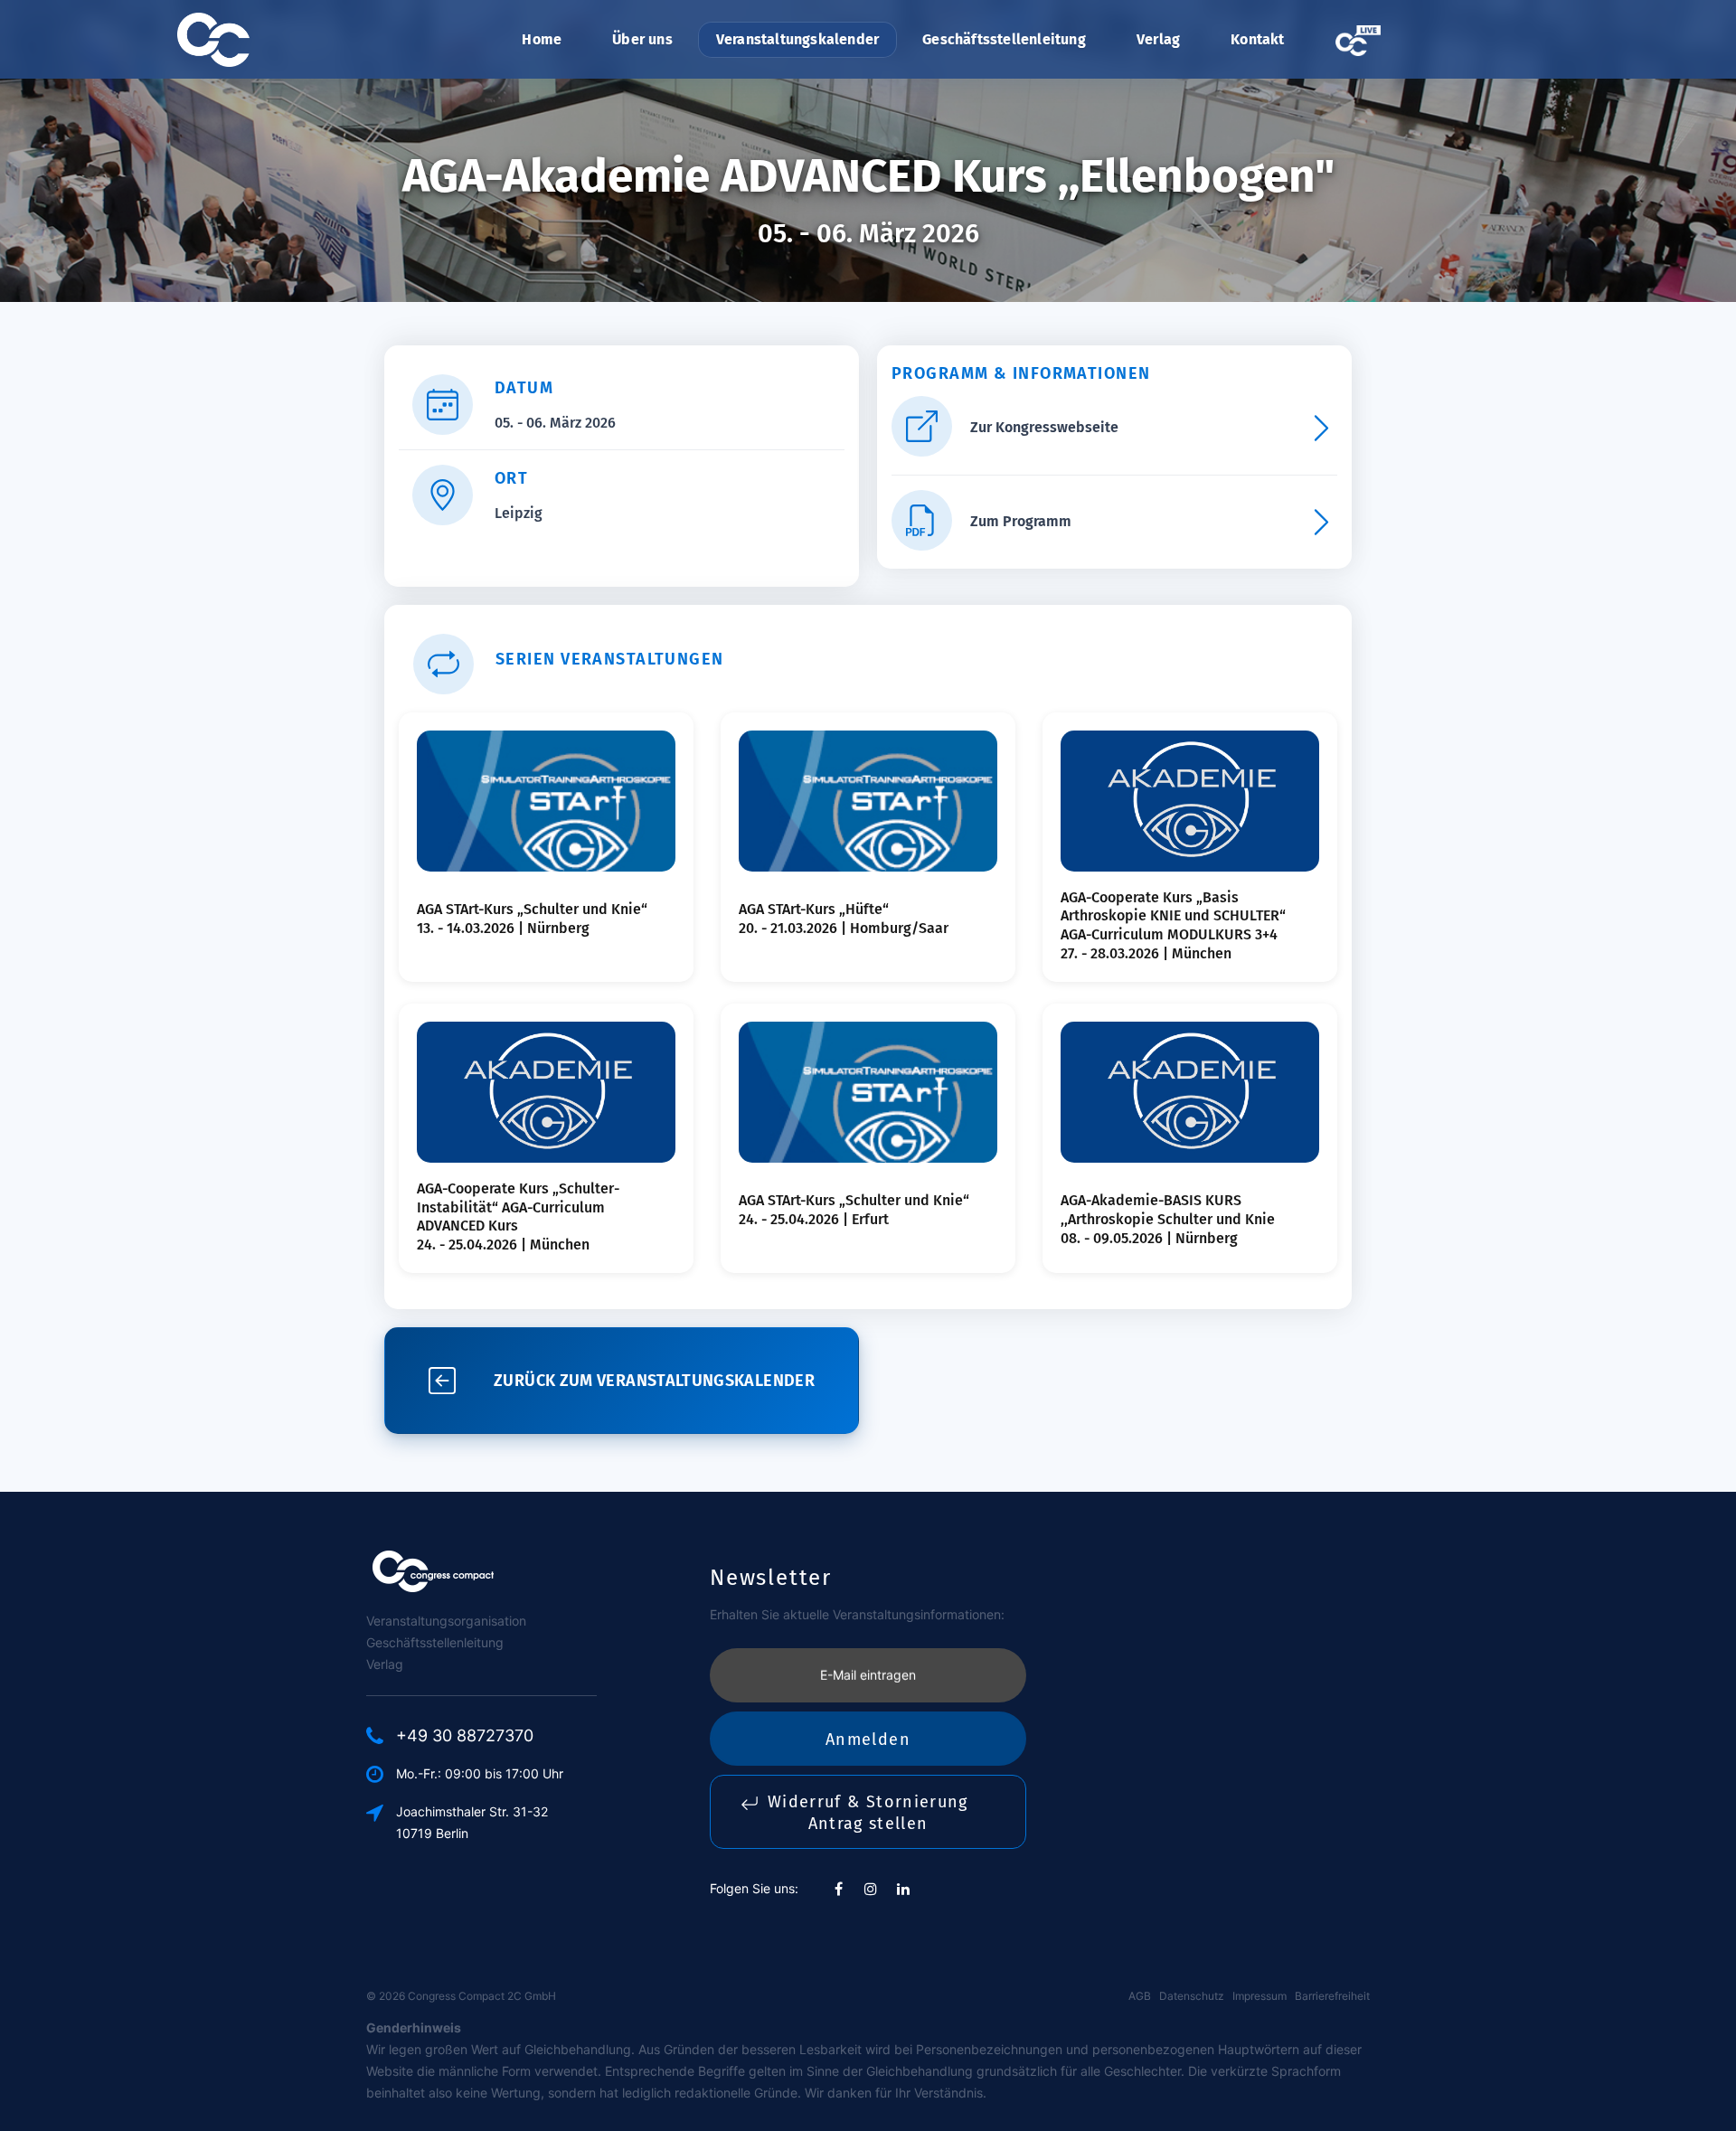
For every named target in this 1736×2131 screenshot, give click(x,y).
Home (542, 39)
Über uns (642, 39)
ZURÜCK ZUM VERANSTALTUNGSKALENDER (654, 1381)
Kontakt (1257, 39)
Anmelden (868, 1740)
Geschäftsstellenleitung (1004, 39)
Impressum (1260, 1996)
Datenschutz (1192, 1996)
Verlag (1158, 39)
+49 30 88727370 (465, 1735)
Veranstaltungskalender (797, 39)
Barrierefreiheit (1332, 1996)
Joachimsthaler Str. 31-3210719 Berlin (472, 1822)
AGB (1140, 1996)
